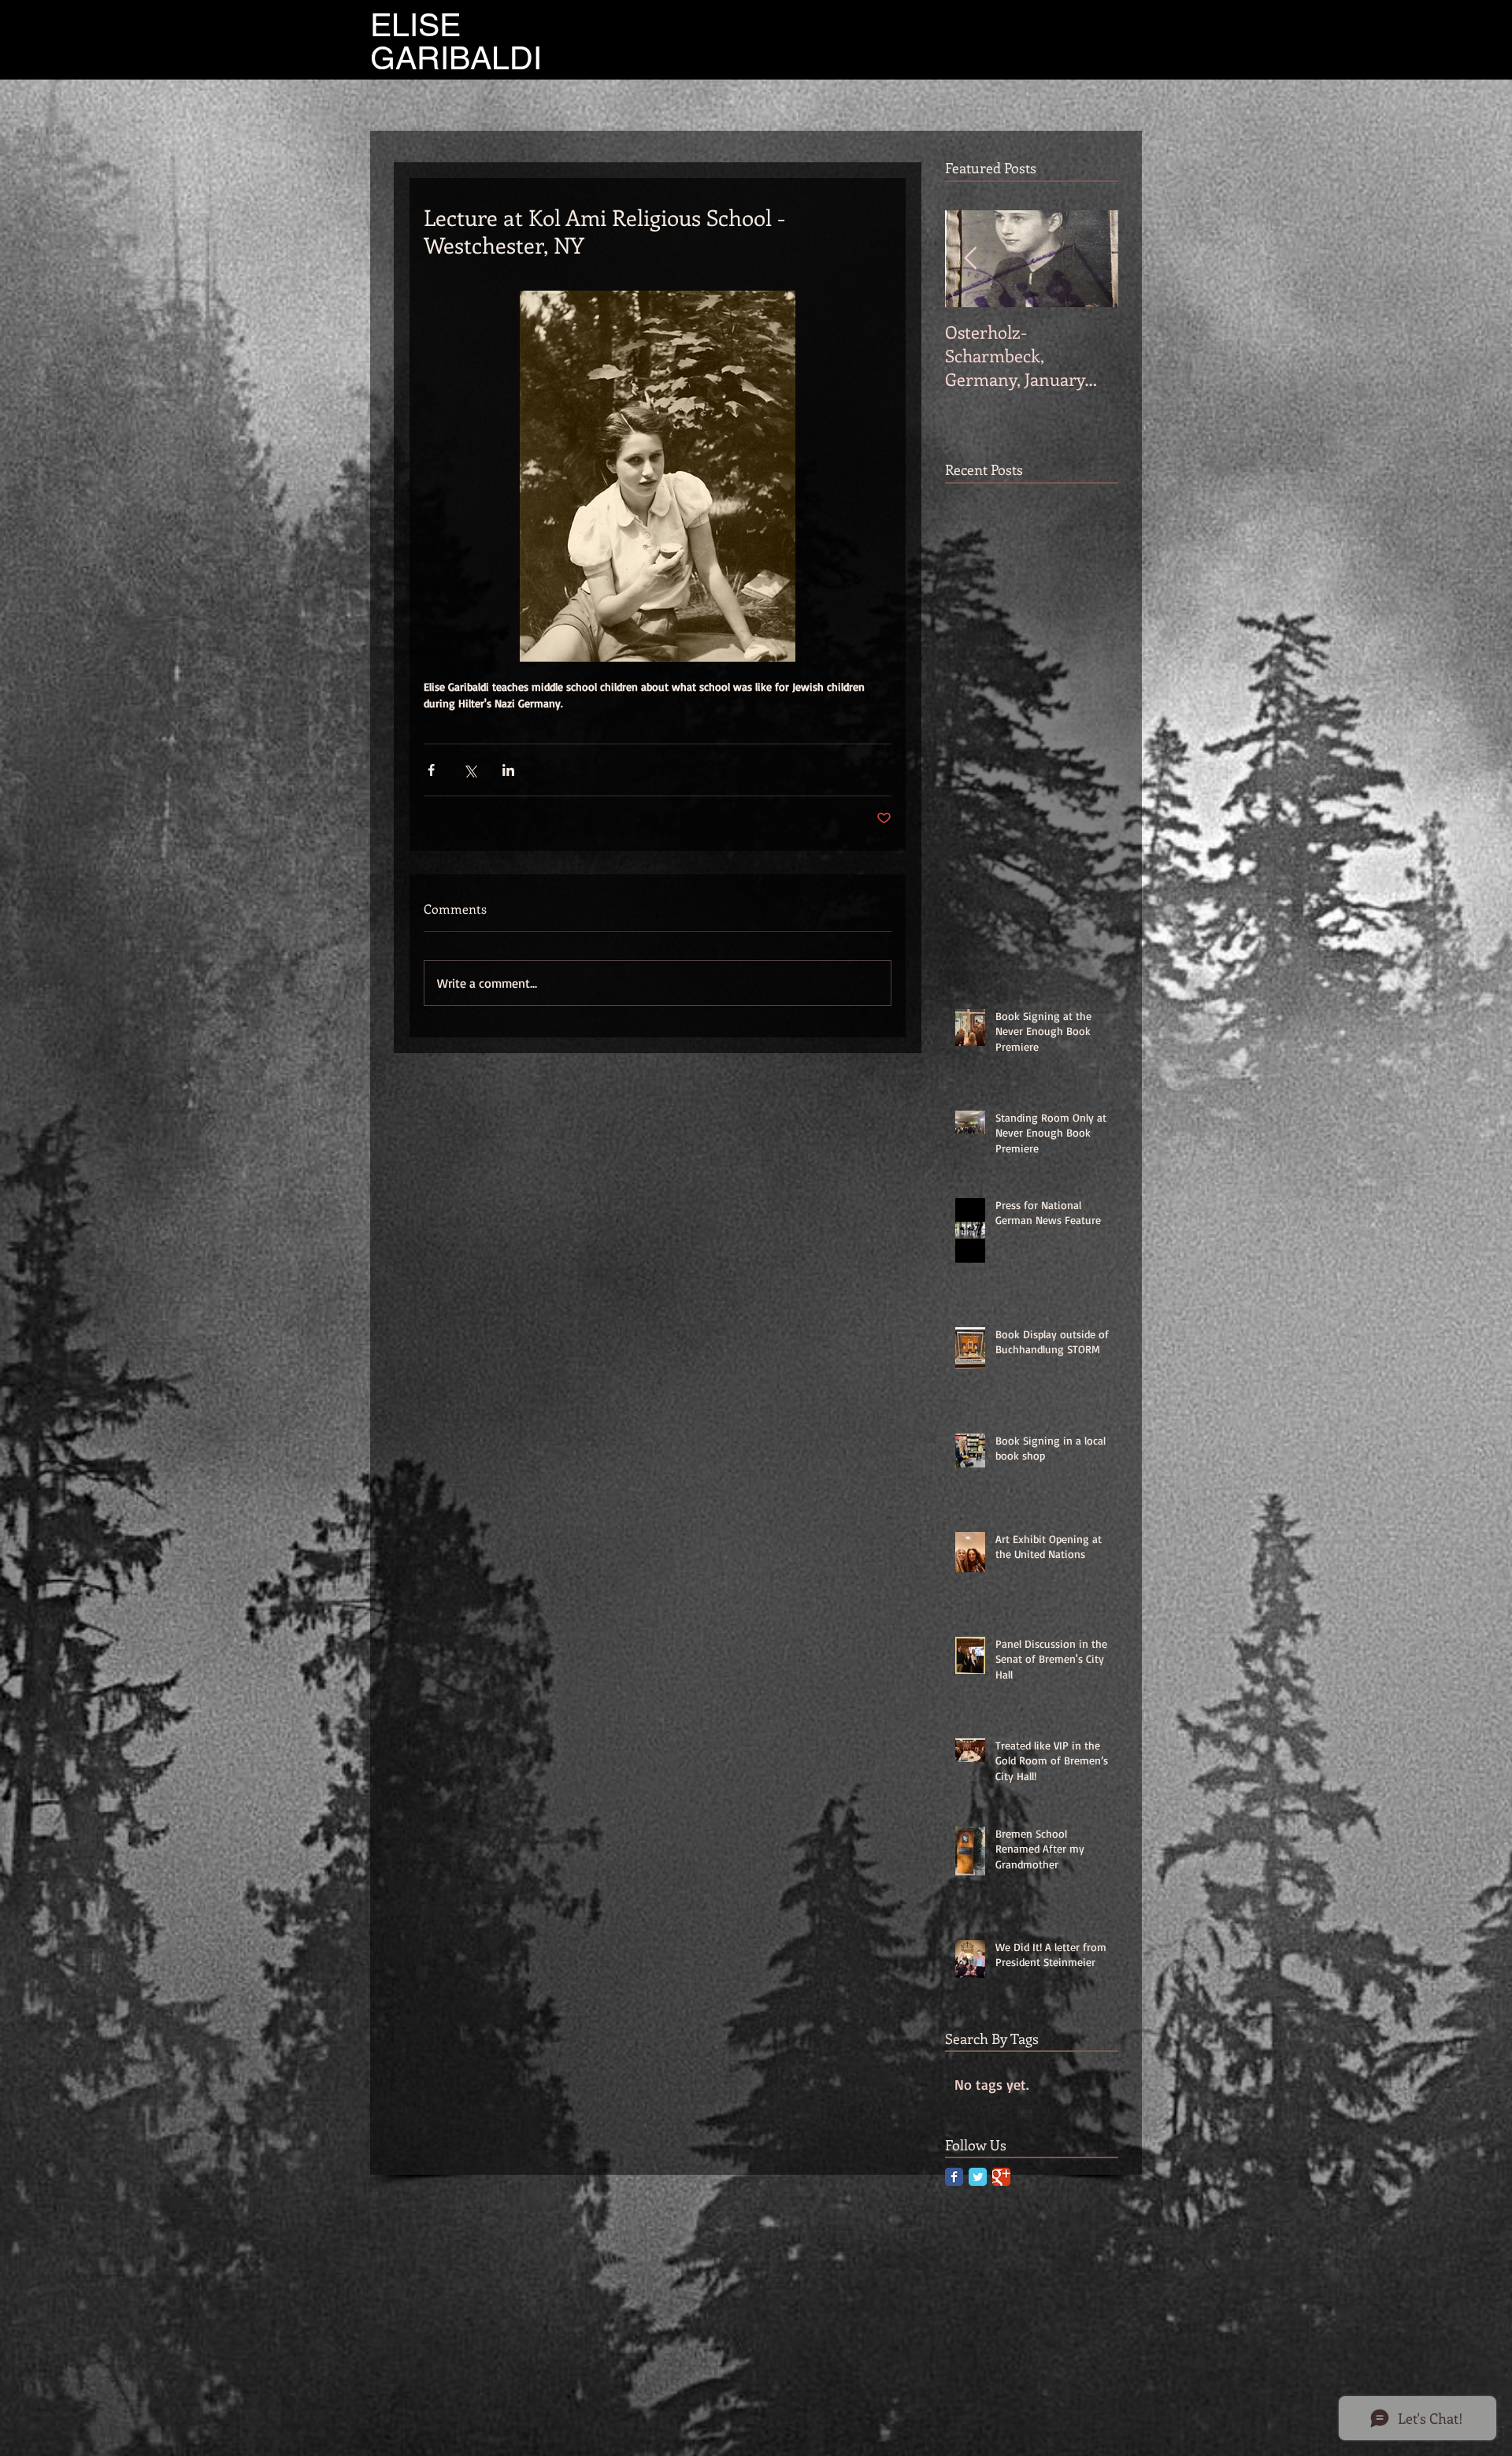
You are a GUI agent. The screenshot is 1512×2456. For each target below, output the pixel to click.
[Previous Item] (970, 259)
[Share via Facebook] (431, 770)
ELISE (415, 25)
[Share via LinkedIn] (508, 770)
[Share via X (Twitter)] (470, 770)
